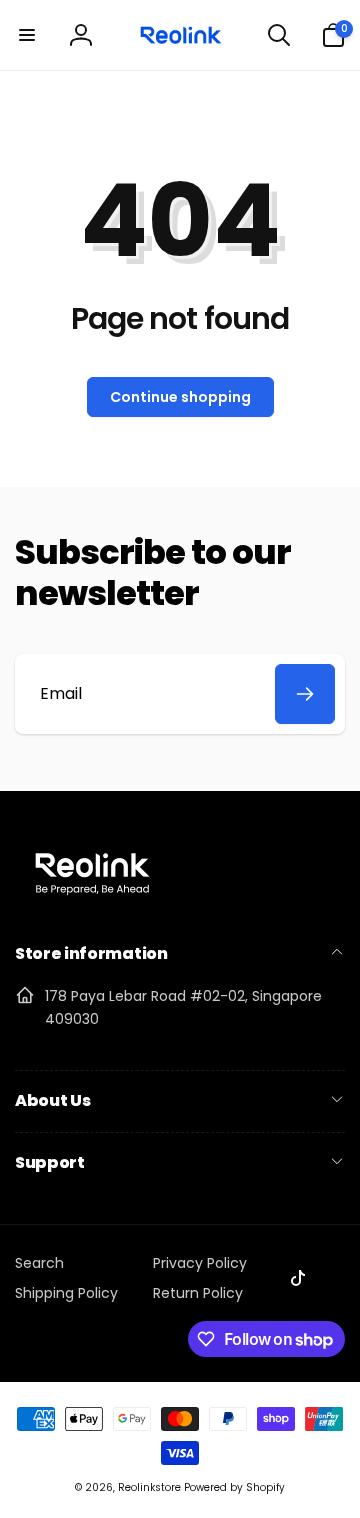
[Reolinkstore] (92, 901)
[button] (27, 35)
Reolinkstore (149, 1487)
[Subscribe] (305, 694)
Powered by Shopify (234, 1487)
